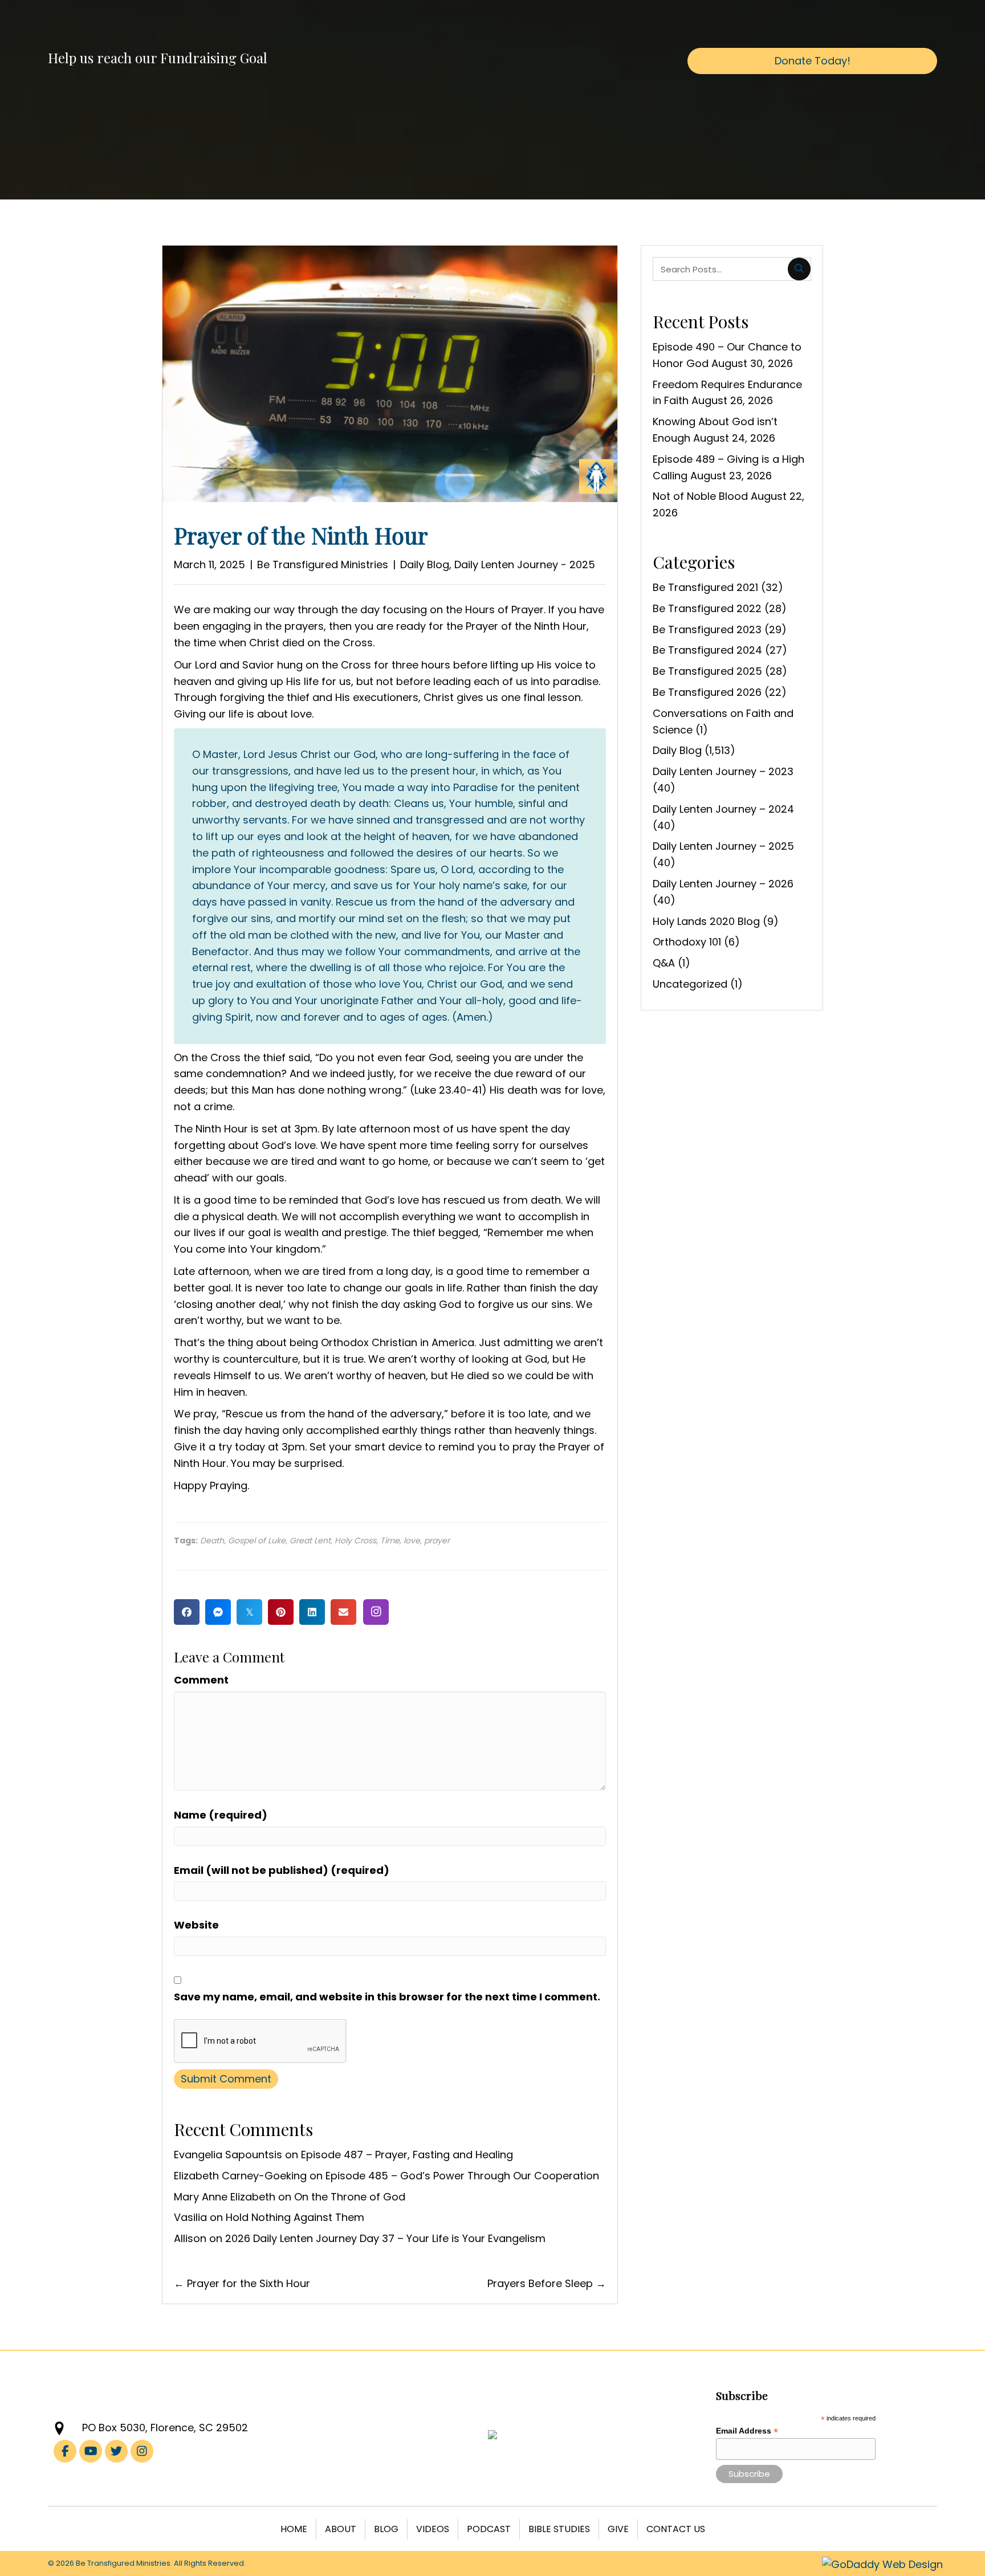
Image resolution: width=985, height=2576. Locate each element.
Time (390, 1540)
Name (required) (221, 1815)
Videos (433, 2529)
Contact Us (676, 2529)
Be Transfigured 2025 (707, 671)
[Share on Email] (343, 1612)
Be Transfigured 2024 (707, 650)
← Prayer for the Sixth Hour (242, 2283)
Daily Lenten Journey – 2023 (723, 771)
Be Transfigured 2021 (705, 587)
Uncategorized (690, 984)
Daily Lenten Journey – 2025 (723, 846)
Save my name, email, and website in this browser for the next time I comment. (387, 1997)
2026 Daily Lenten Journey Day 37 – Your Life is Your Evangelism (385, 2238)
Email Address (747, 2431)
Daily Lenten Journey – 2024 (723, 809)
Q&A (664, 963)
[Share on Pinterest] (281, 1612)
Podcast (489, 2529)
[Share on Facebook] (187, 1612)
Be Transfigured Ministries (323, 564)
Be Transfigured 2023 (707, 629)
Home (294, 2529)
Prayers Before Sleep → (547, 2283)
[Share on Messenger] (218, 1612)
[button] (376, 1612)
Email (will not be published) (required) (282, 1870)
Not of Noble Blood (700, 496)
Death (212, 1540)
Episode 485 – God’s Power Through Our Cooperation (462, 2176)
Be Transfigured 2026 (707, 692)
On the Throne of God (350, 2197)
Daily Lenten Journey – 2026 (723, 884)
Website (196, 1925)
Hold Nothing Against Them (295, 2217)
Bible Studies (559, 2529)
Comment (201, 1680)
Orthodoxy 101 (687, 942)
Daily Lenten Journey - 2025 (525, 564)
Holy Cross (355, 1540)
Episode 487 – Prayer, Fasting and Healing (407, 2155)
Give (618, 2529)
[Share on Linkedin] (312, 1612)
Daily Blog (425, 564)
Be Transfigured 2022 (707, 608)
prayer (437, 1540)
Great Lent (310, 1540)
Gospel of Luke (257, 1540)
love (412, 1540)
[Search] (799, 269)
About (341, 2529)
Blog (386, 2529)
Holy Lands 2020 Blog (706, 921)
